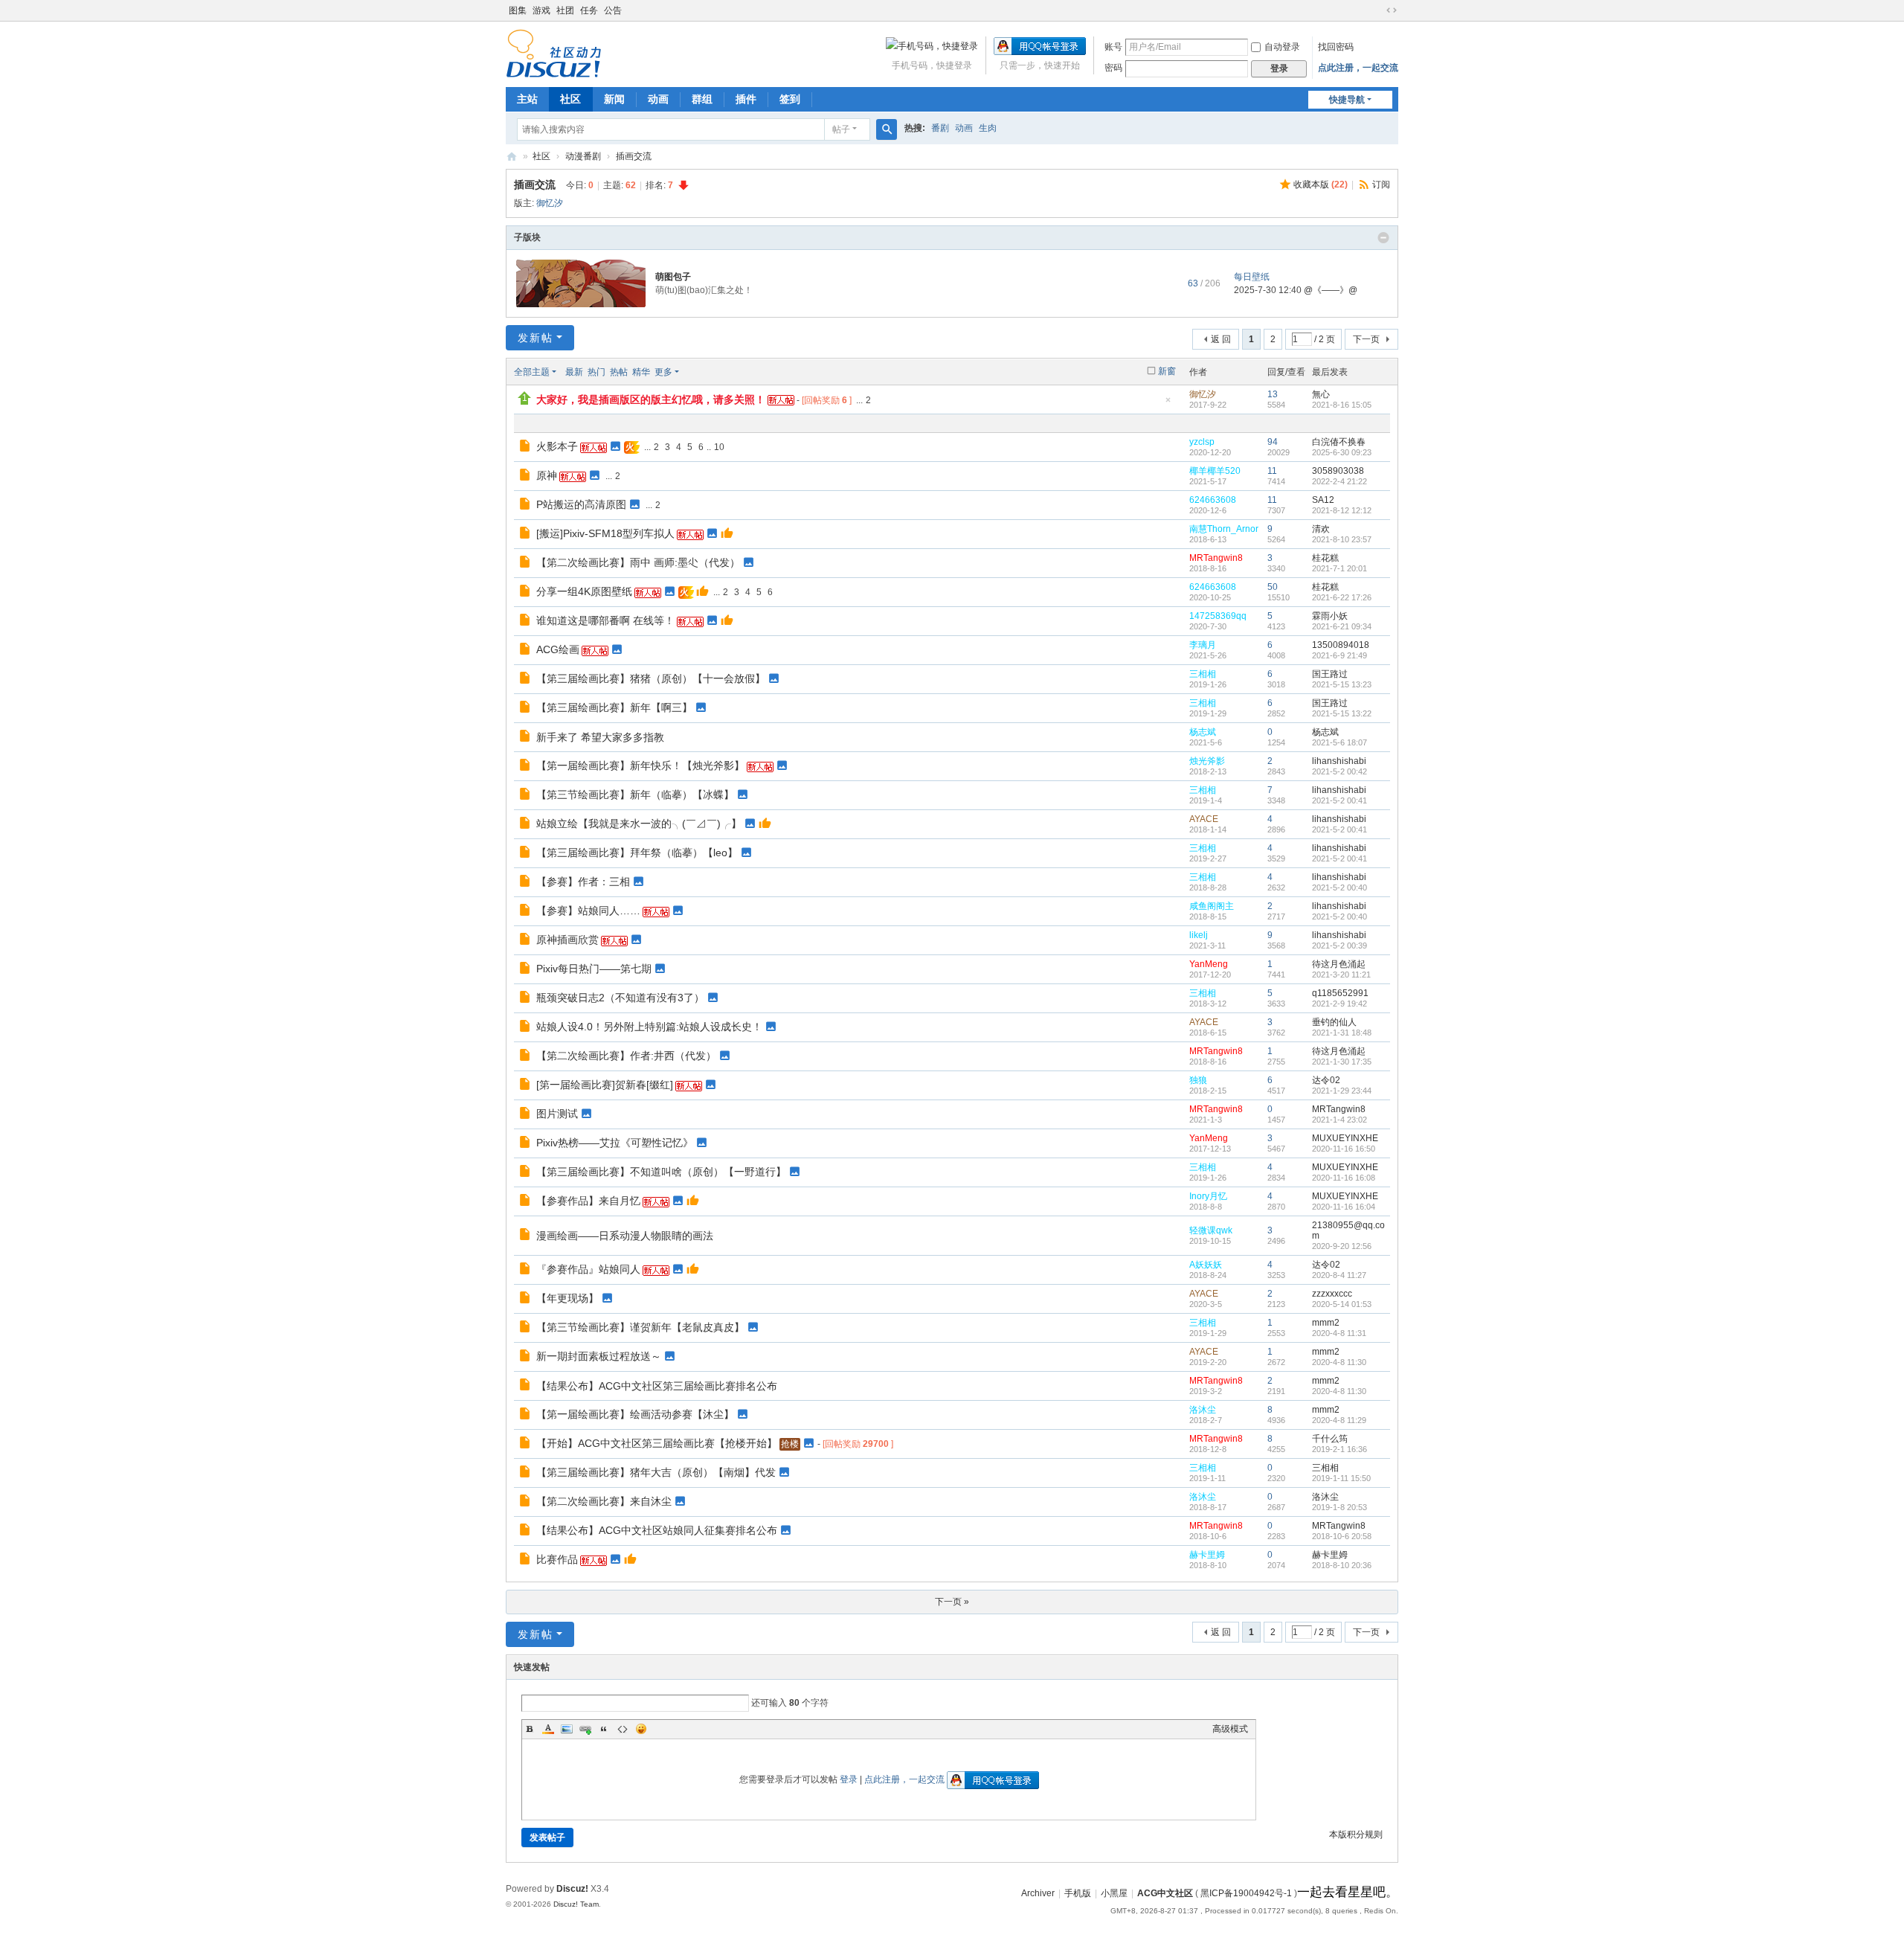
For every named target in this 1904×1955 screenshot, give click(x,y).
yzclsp (1202, 442)
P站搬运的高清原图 (581, 504)
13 (1273, 394)
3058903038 (1338, 471)
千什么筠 (1330, 1439)
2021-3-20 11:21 (1341, 975)
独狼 (1198, 1080)
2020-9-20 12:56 (1342, 1246)
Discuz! (572, 1889)
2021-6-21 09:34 (1342, 626)
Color (548, 1729)
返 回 (1221, 339)
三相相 (1203, 674)
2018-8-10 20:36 (1342, 1565)
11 (1272, 471)
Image (567, 1729)
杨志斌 (1203, 732)
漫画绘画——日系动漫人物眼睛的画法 (625, 1236)
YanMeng (1209, 964)
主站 (527, 99)
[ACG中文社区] (554, 53)
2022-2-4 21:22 (1339, 481)
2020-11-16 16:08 (1344, 1178)
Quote (604, 1729)
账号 (1113, 47)
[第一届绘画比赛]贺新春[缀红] (605, 1085)
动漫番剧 (583, 156)
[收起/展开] (1383, 238)
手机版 (1078, 1893)
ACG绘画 (558, 649)
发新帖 (535, 338)
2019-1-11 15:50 (1341, 1478)
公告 (613, 10)
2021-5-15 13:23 (1342, 684)
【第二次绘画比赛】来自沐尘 (604, 1501)
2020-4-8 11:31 (1339, 1333)
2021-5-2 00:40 (1339, 887)
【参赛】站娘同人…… (588, 911)
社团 (565, 10)
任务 (589, 10)
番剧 (940, 128)
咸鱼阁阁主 (1212, 906)
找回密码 (1336, 47)
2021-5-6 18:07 (1339, 742)
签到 (790, 99)
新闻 (614, 99)
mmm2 (1326, 1323)
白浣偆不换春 (1339, 442)
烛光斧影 (1207, 761)
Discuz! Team (576, 1904)
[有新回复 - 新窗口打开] (526, 448)
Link (585, 1729)
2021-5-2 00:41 (1339, 800)
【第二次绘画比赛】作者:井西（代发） (626, 1056)
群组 (702, 99)
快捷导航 (1347, 100)
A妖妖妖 (1206, 1265)
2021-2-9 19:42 (1339, 1004)
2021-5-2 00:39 (1339, 946)
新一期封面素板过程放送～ (599, 1356)
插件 (746, 99)
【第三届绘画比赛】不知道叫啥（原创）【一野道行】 (661, 1172)
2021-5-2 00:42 (1339, 771)
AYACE (1204, 819)
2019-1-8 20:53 (1339, 1507)
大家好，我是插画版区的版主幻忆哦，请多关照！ (651, 399)
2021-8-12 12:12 (1342, 510)
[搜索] (887, 129)
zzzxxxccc (1332, 1294)
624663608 (1213, 500)
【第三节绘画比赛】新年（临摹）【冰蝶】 (635, 794)
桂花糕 (1325, 558)
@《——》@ (1331, 290)
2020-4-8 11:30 (1339, 1362)
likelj (1199, 935)
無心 (1321, 394)
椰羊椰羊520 (1215, 471)
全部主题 (532, 372)
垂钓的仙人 (1334, 1022)
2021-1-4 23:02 (1339, 1120)
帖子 (841, 129)
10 (719, 447)
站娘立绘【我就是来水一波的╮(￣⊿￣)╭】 (639, 824)
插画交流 (634, 156)
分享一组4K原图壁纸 (584, 591)
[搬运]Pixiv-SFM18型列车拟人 (605, 533)
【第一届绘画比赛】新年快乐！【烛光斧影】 (640, 765)
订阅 (1381, 184)
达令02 (1326, 1080)
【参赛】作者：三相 (583, 882)
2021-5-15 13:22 (1342, 713)
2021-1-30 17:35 (1342, 1062)
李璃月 (1203, 645)
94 (1273, 442)
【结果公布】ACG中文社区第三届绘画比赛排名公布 (657, 1386)
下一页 (1366, 339)
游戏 (541, 10)
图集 (518, 10)
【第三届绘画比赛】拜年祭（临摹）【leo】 (637, 853)
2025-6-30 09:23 (1342, 452)
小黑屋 (1114, 1893)
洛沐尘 (1203, 1410)
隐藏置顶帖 (1168, 404)
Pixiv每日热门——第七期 (594, 969)
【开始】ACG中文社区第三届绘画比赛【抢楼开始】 (657, 1443)
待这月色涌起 (1339, 964)
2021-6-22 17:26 (1342, 597)
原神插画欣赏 (567, 940)
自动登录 (1282, 47)
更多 (663, 372)
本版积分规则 (1356, 1834)
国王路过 (1330, 674)
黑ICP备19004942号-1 (1246, 1893)
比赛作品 (557, 1559)
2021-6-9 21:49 (1339, 655)
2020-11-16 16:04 (1344, 1207)
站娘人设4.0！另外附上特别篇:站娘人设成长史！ (649, 1027)
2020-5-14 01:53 (1342, 1304)
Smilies (641, 1729)
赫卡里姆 (1207, 1555)
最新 (574, 372)
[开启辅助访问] (1377, 10)
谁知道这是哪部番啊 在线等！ (605, 620)
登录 (849, 1779)
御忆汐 (550, 203)
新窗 (1167, 371)
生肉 (988, 128)
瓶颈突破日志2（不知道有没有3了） (620, 998)
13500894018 (1341, 645)
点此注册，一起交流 (1358, 68)
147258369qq (1218, 616)
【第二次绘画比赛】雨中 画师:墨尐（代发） (638, 562)
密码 (1113, 68)
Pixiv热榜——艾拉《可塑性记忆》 (615, 1143)
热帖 (619, 372)
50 (1273, 587)
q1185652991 (1340, 993)
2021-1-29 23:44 (1342, 1091)
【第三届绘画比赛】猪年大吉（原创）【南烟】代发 (656, 1472)
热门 (596, 372)
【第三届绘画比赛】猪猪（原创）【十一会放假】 (651, 678)
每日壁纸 (1252, 277)
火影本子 (557, 446)
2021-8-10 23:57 (1342, 539)
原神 (547, 475)
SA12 (1323, 500)
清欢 (1321, 529)
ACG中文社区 (512, 157)
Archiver (1038, 1893)
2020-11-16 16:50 (1344, 1149)
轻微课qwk (1211, 1230)
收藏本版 (1321, 184)
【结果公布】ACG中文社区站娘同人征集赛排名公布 (657, 1530)
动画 (658, 99)
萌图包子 (673, 277)
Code (623, 1729)
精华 (641, 372)
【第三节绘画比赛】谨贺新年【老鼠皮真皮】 (640, 1327)
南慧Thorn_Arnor (1224, 529)
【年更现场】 (567, 1298)
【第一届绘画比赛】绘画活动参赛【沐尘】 (635, 1414)
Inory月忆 (1208, 1196)
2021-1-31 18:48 (1342, 1033)
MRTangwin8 (1216, 558)
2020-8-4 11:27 (1339, 1275)
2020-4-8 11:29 (1339, 1420)
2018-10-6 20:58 (1342, 1536)
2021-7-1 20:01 (1339, 568)
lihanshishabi (1339, 761)
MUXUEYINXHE (1345, 1138)
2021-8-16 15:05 (1342, 405)
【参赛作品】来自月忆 (588, 1201)
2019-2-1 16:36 (1339, 1449)
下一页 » (952, 1602)
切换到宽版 (1392, 10)
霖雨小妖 (1330, 616)
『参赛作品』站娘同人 (588, 1269)
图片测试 (557, 1114)
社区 (570, 99)
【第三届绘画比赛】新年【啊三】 (614, 707)
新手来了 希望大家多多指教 (600, 737)
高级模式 (1230, 1729)
